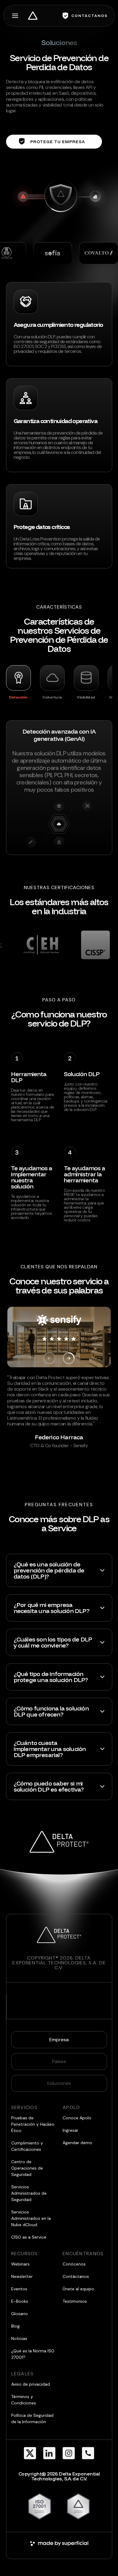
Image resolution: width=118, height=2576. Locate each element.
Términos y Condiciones (24, 2400)
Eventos (19, 2289)
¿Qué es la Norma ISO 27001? (33, 2354)
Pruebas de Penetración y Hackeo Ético (33, 2124)
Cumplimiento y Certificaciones (27, 2146)
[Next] (69, 1358)
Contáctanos (76, 2276)
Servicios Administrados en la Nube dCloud (31, 2218)
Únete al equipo (78, 2289)
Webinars (20, 2264)
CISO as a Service (29, 2237)
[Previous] (49, 1358)
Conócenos (74, 2264)
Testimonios (75, 2301)
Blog (15, 2326)
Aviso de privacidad (31, 2384)
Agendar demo (77, 2143)
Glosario (20, 2314)
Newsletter (22, 2276)
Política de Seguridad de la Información (32, 2418)
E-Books (20, 2301)
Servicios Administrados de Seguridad (29, 2193)
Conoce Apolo (77, 2118)
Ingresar (70, 2130)
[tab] (18, 682)
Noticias (19, 2338)
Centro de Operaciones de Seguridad (27, 2168)
